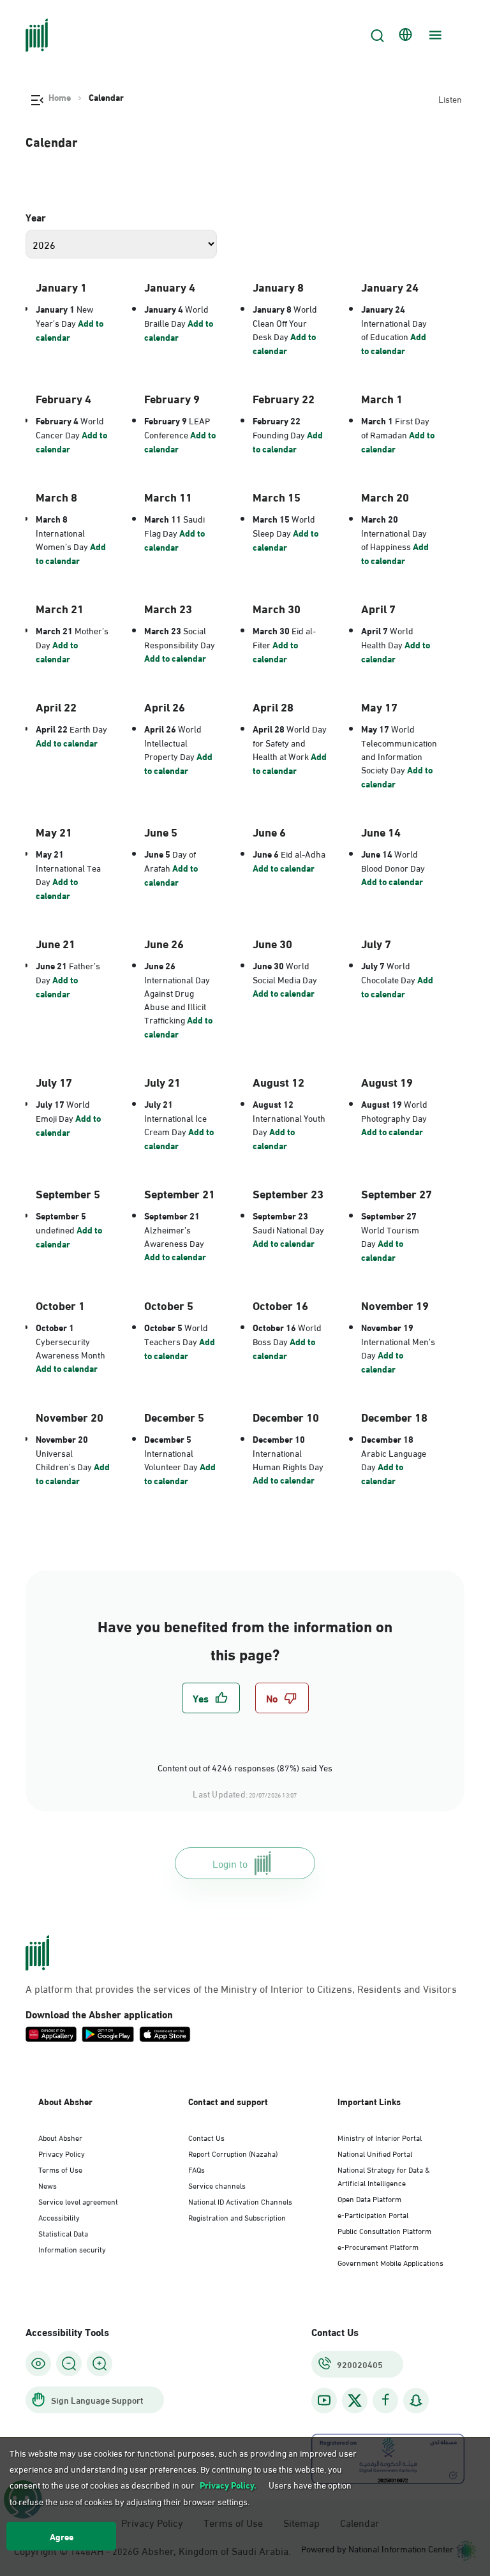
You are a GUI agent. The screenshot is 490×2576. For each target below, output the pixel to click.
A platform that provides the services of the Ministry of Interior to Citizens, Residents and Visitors (241, 1988)
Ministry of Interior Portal (380, 2137)
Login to (230, 1863)
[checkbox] (211, 1698)
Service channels (217, 2185)
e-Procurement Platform (378, 2246)
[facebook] (385, 2400)
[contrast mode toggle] (38, 2364)
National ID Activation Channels (240, 2201)
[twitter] (355, 2401)
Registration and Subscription (237, 2217)
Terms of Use (60, 2169)
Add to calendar (70, 330)
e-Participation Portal (373, 2214)
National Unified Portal (375, 2153)
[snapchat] (416, 2400)
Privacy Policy (62, 2153)
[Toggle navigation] (434, 35)
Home (60, 97)
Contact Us (206, 2137)
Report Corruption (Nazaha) (233, 2153)
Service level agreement (78, 2201)
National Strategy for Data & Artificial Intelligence (384, 2176)
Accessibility (59, 2217)
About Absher (60, 2137)
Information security (72, 2249)
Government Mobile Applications (390, 2262)
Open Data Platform (369, 2198)
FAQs (197, 2169)
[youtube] (324, 2400)
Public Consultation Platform (384, 2230)
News (48, 2185)
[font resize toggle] (69, 2364)
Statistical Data (63, 2233)
